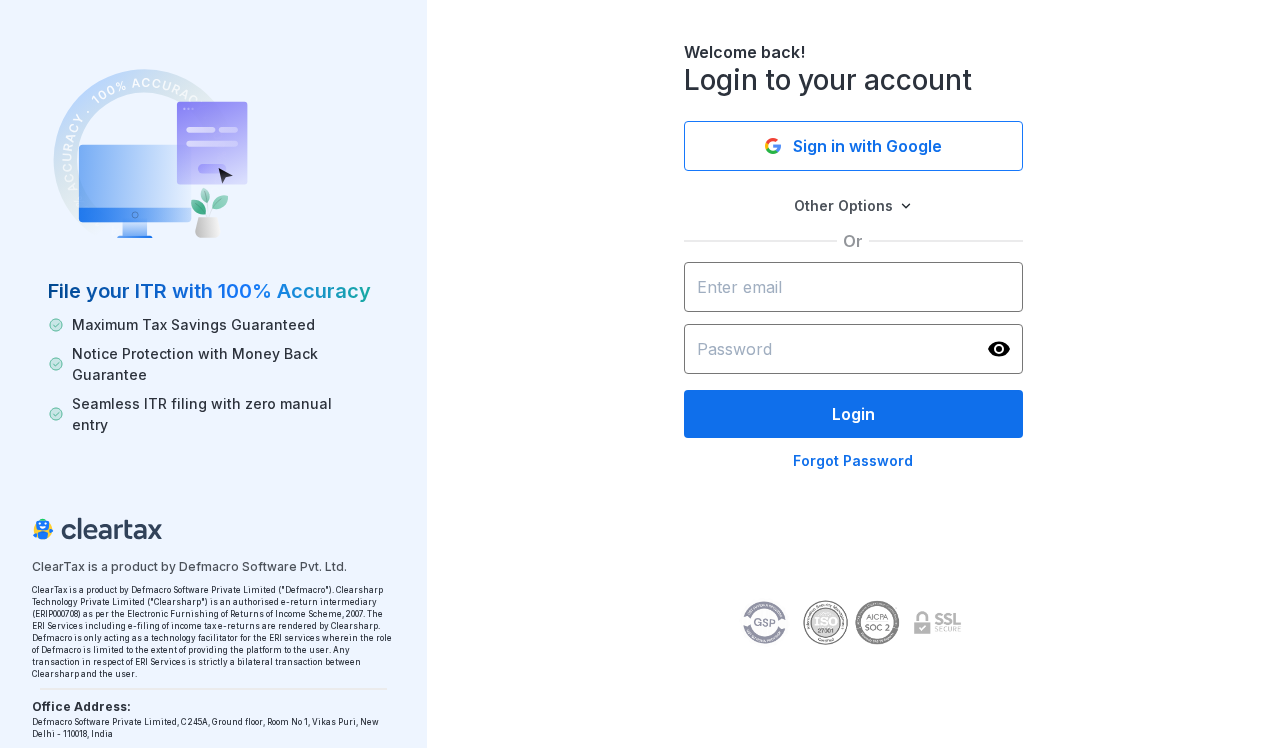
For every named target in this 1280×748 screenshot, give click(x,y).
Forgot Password (853, 460)
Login (853, 414)
